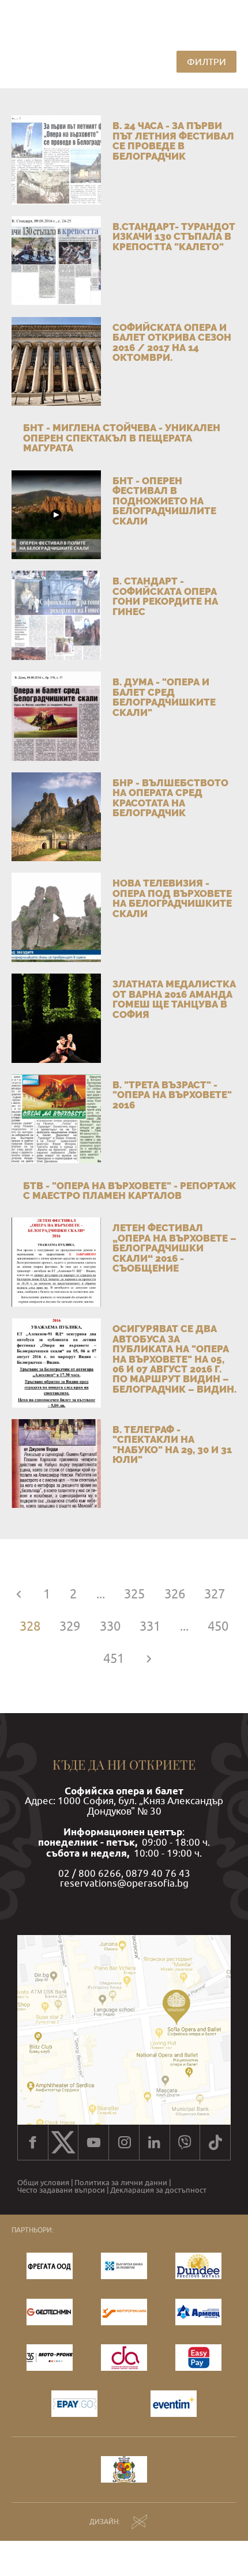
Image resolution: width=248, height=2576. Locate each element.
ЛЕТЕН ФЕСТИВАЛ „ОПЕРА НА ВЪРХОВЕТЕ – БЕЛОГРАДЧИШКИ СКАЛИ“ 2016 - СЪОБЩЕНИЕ (174, 1248)
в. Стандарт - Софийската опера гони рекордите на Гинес (165, 596)
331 (150, 1626)
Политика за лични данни (121, 2183)
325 (134, 1594)
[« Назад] (19, 1594)
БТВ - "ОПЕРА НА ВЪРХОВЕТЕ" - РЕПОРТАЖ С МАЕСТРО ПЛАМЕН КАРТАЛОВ (129, 1191)
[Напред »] (149, 1658)
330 (110, 1626)
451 (114, 1658)
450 (218, 1626)
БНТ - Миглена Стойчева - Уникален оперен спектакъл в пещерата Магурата (122, 438)
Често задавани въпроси (61, 2190)
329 (70, 1626)
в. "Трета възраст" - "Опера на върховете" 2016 (172, 1095)
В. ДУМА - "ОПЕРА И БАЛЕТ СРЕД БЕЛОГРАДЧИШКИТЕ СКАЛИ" (164, 697)
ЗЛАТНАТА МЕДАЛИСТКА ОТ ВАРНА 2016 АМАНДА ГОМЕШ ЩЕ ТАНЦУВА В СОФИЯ (174, 999)
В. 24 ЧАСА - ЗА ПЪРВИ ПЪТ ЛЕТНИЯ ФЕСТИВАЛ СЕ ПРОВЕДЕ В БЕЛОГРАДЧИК (173, 141)
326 (175, 1594)
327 (215, 1594)
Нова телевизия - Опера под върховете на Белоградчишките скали (172, 898)
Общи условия (43, 2183)
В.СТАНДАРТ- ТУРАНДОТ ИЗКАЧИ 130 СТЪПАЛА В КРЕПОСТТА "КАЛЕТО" (174, 237)
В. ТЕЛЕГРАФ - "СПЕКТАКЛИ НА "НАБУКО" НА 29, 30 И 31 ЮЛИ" (172, 1444)
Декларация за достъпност (158, 2190)
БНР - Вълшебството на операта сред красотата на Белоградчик (170, 798)
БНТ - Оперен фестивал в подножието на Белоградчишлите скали (164, 501)
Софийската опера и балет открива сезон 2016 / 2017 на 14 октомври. (172, 342)
